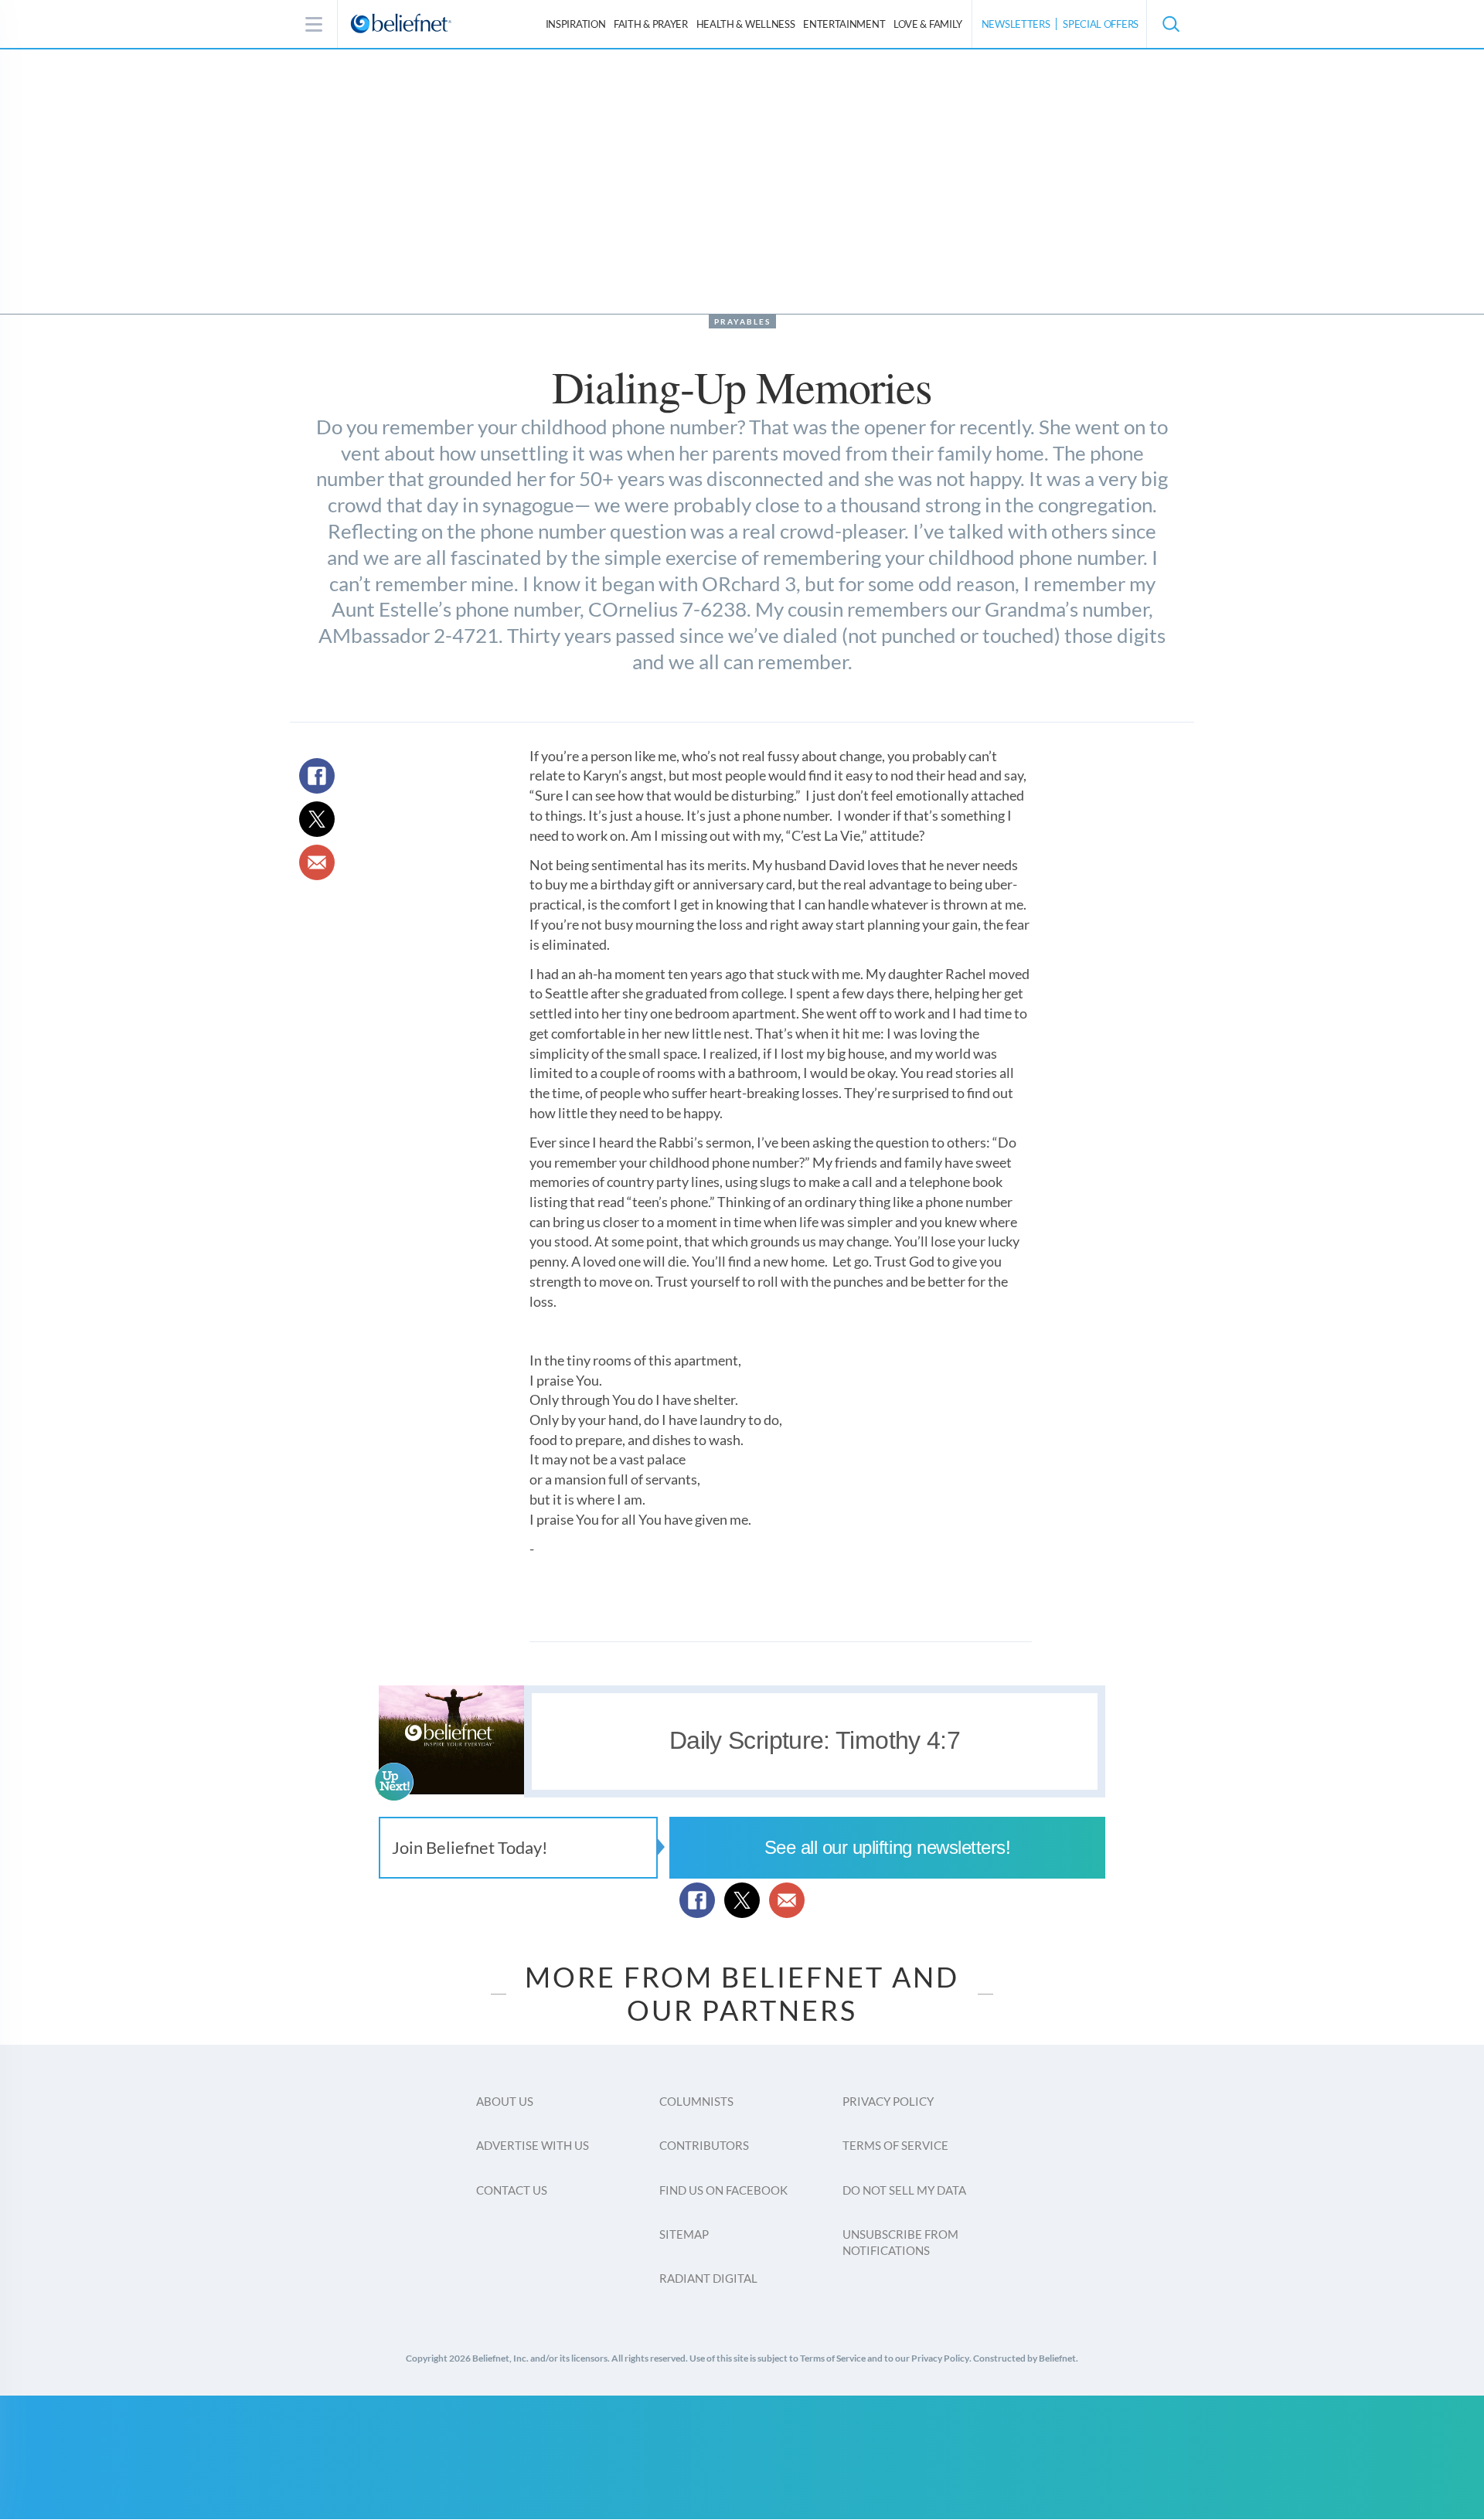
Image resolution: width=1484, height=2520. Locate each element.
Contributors (704, 2145)
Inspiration (576, 24)
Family (928, 24)
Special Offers (1101, 24)
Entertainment (844, 24)
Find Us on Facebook (723, 2190)
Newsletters (1016, 24)
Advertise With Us (533, 2145)
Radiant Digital (708, 2278)
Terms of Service (895, 2145)
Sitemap (684, 2234)
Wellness (746, 24)
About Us (505, 2101)
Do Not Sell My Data (904, 2190)
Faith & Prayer (651, 24)
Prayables (742, 321)
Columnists (696, 2101)
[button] (1170, 24)
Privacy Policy (888, 2101)
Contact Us (512, 2190)
